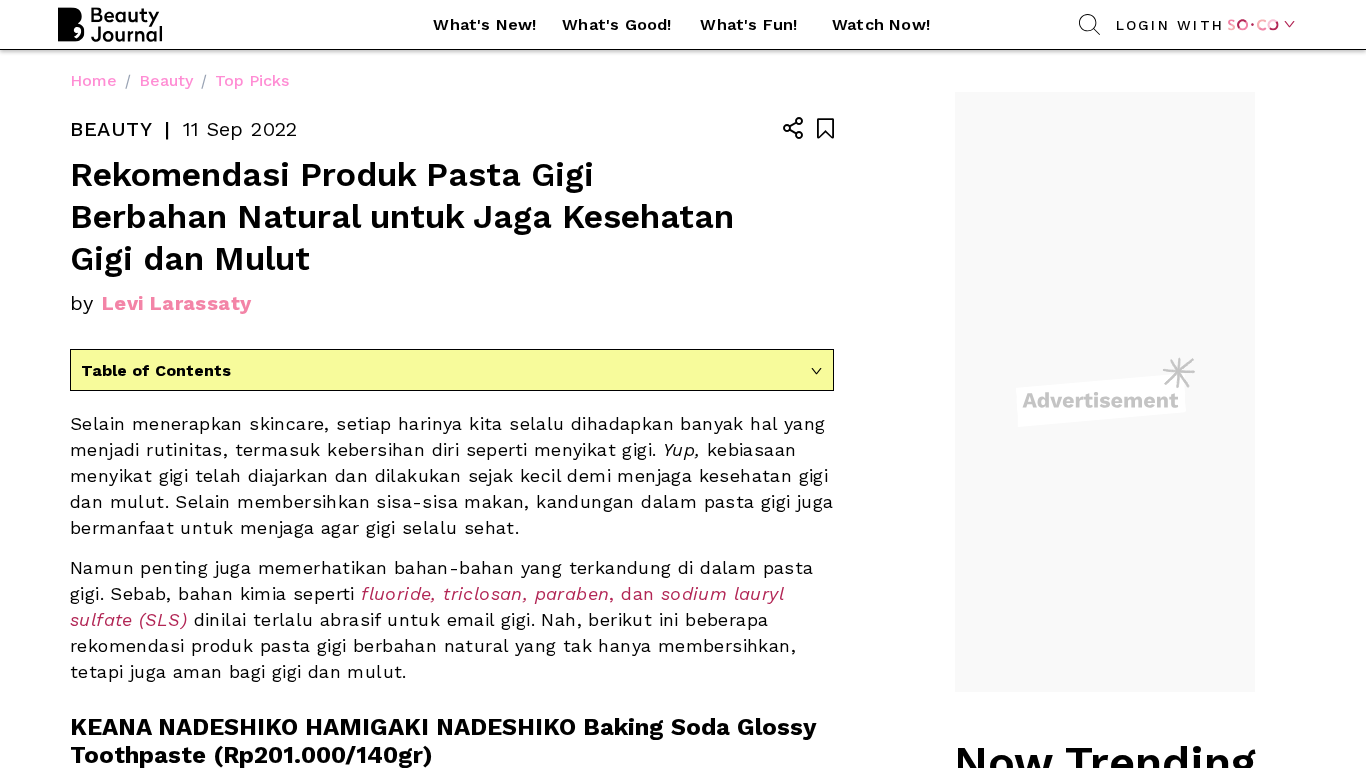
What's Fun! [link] (748, 24)
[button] (485, 25)
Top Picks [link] (252, 80)
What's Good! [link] (616, 24)
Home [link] (93, 80)
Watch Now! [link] (881, 24)
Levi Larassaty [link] (177, 303)
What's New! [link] (484, 24)
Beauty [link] (166, 80)
